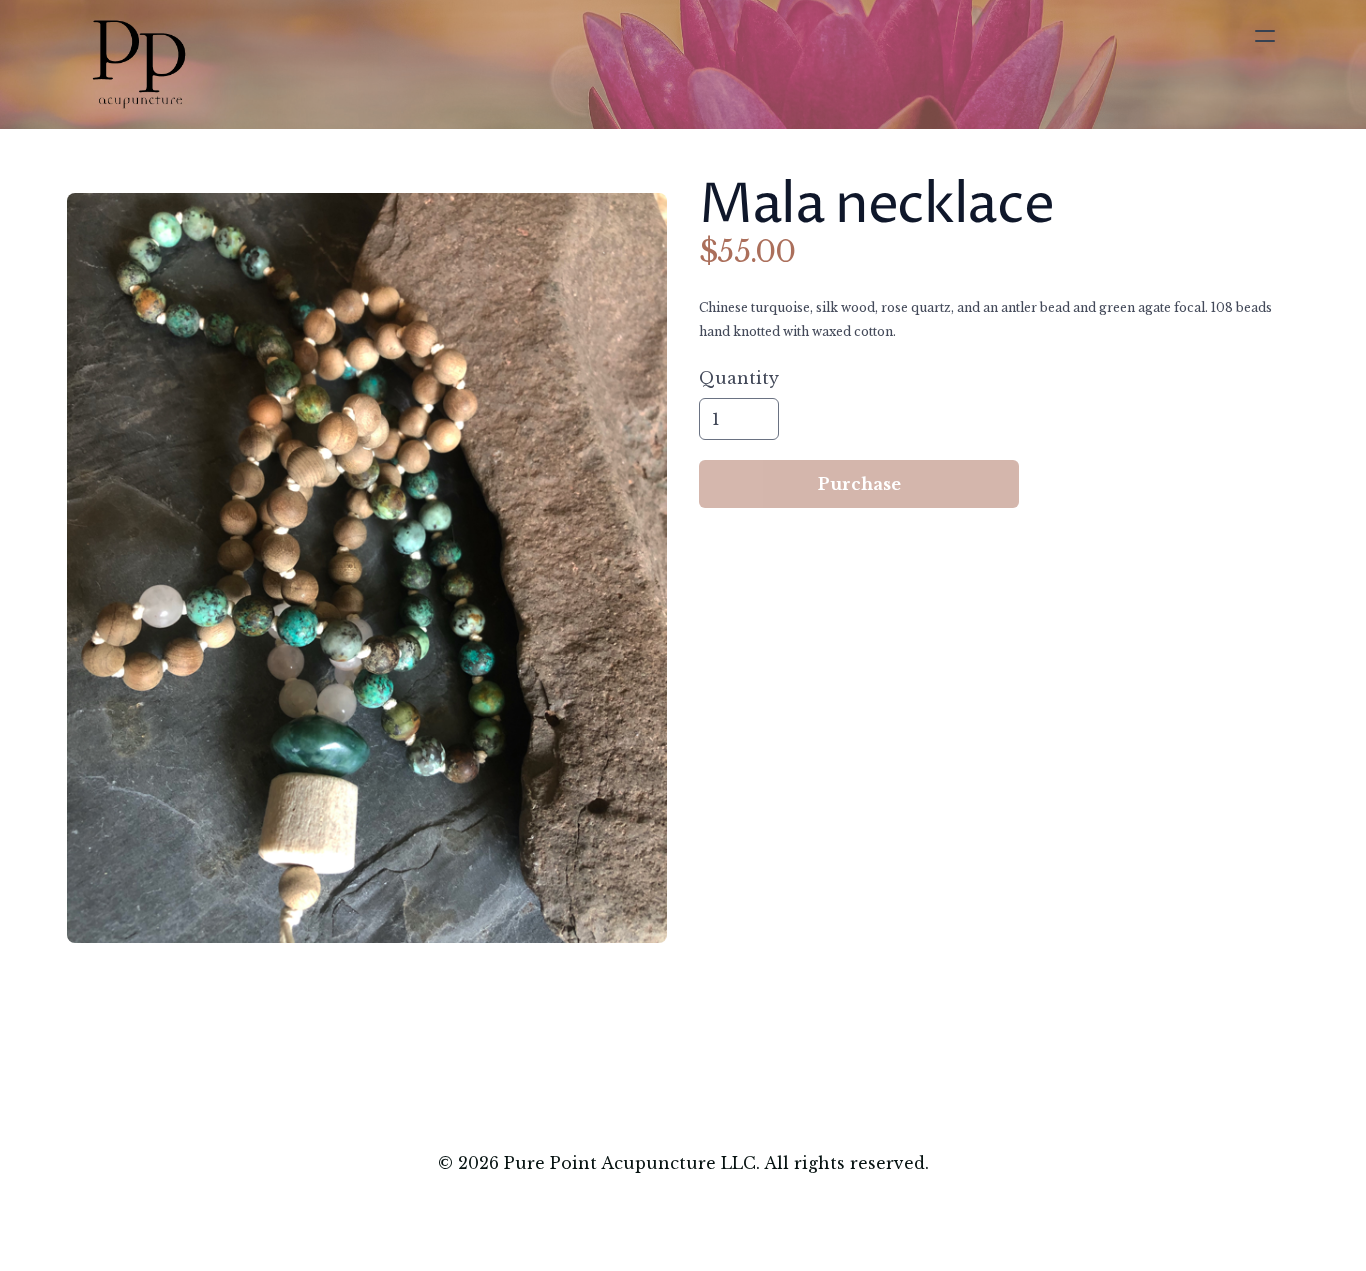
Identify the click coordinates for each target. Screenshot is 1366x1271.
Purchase (859, 484)
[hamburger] (1265, 36)
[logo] (139, 64)
